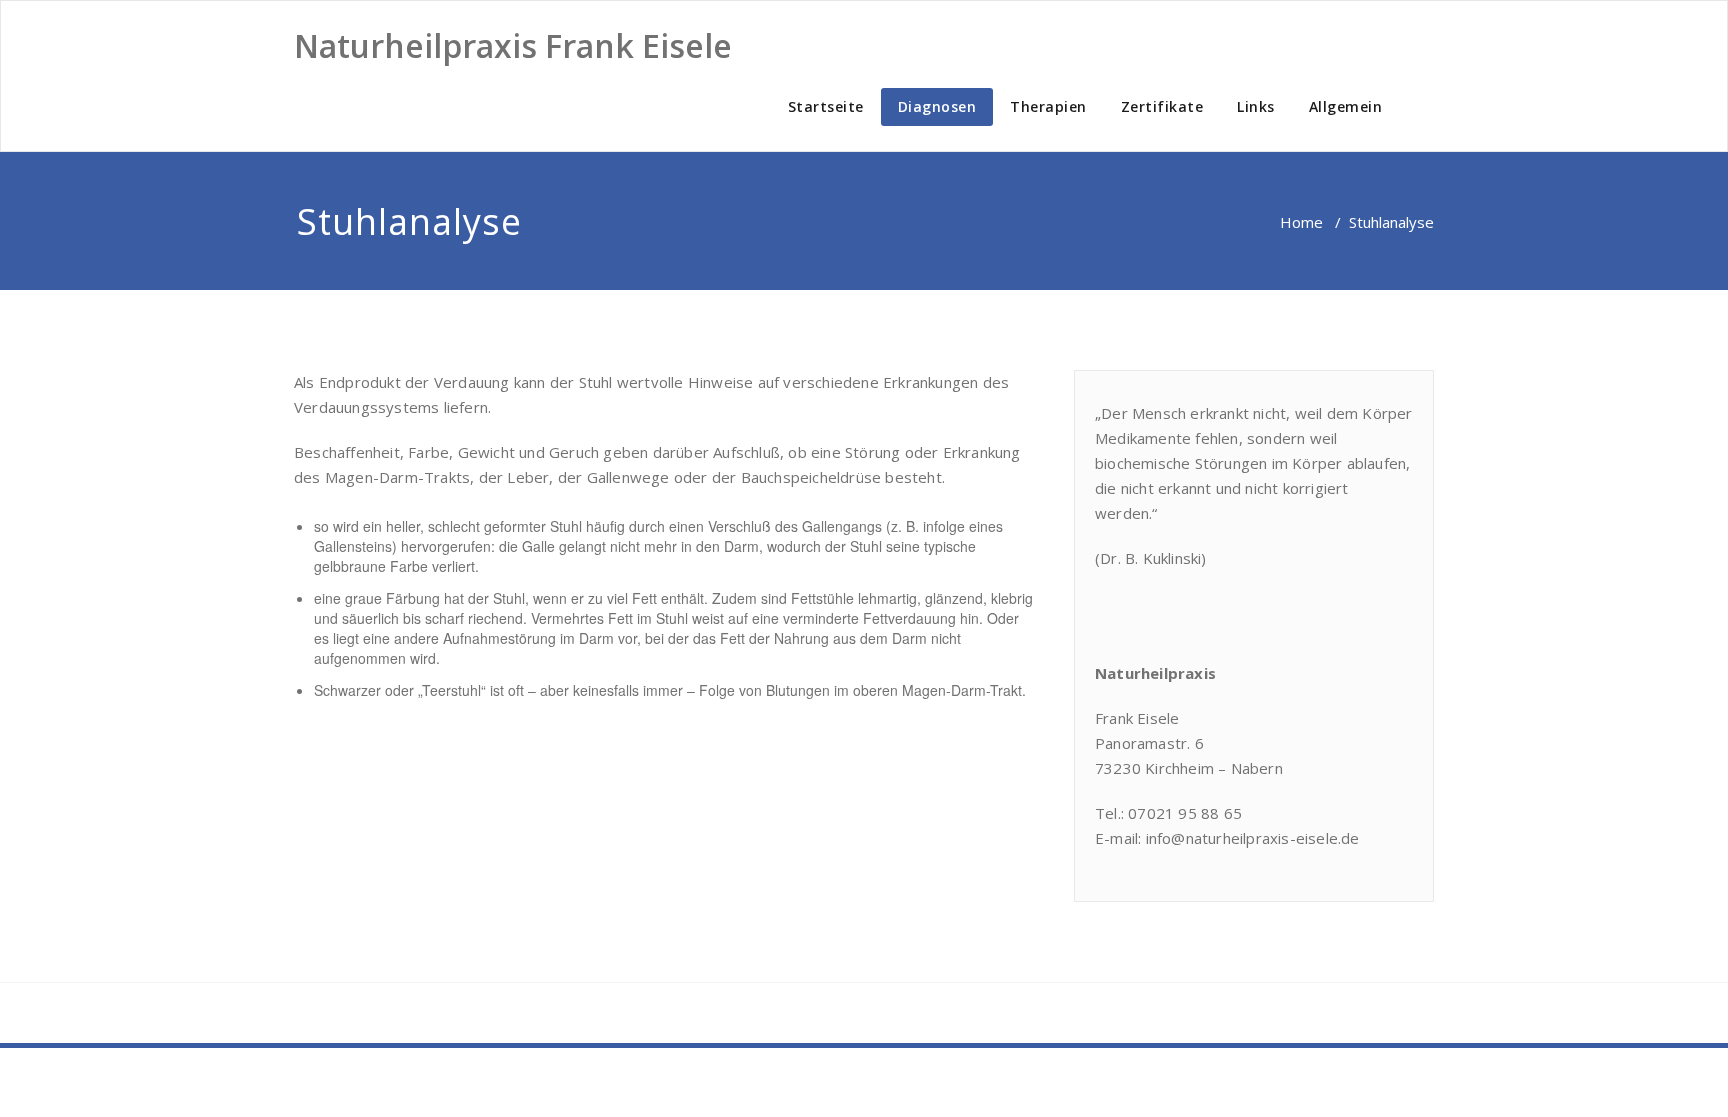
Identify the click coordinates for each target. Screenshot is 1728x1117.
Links (1256, 106)
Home (1301, 222)
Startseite (826, 106)
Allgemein (1346, 106)
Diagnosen (937, 106)
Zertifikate (1162, 106)
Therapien (1048, 106)
